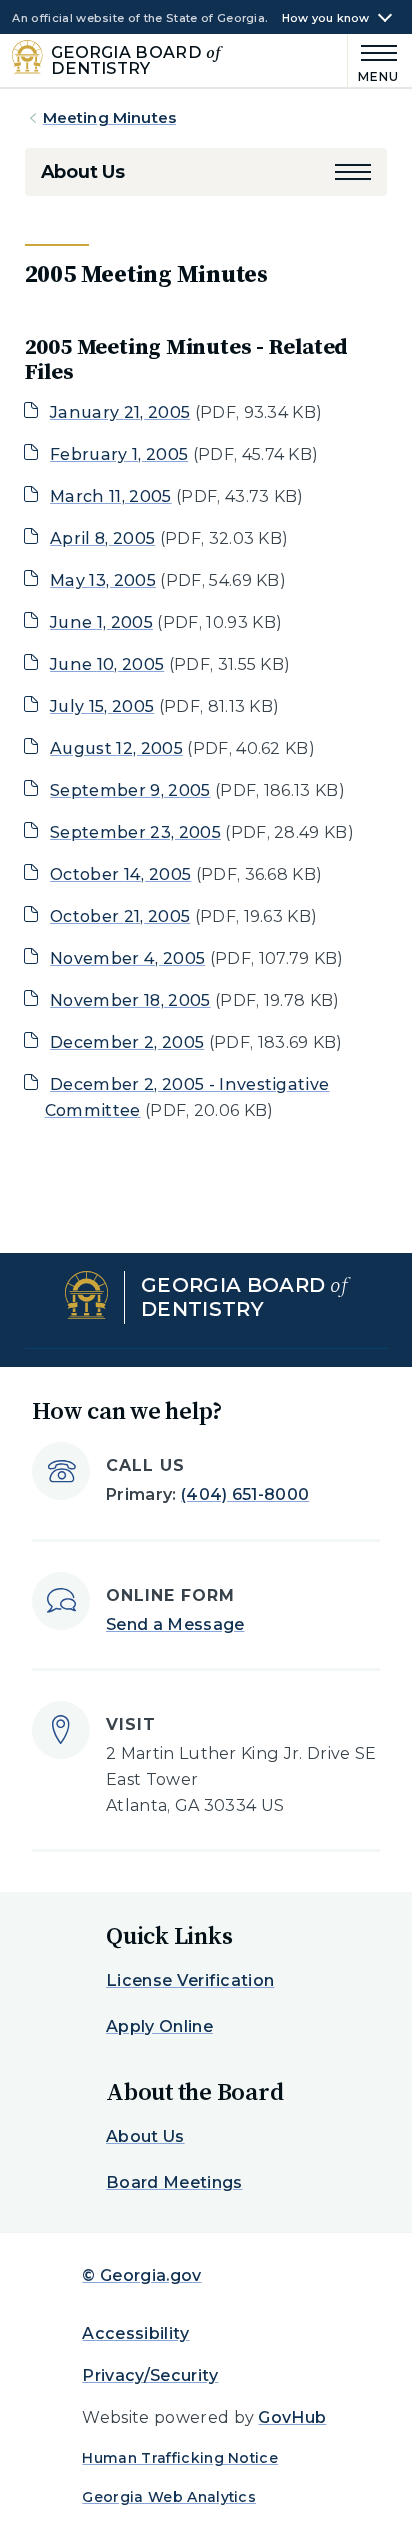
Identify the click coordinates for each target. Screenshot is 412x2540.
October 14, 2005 (120, 874)
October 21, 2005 (120, 916)
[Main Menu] (374, 60)
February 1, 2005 (119, 454)
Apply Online (159, 2026)
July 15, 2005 (102, 706)
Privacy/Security (150, 2375)
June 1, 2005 (101, 622)
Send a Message (175, 1624)
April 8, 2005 (102, 538)
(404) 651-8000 (245, 1494)
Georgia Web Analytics (169, 2497)
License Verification (190, 1980)
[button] (353, 172)
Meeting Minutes (109, 117)
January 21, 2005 (120, 412)
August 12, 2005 (116, 748)
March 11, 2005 (110, 496)
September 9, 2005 (130, 790)
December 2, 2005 (127, 1042)
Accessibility (135, 2333)
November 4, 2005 (127, 958)
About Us (83, 172)
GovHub (292, 2417)
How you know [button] (326, 18)
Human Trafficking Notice (180, 2458)
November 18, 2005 (130, 1000)
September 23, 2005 (135, 832)
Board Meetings (174, 2182)
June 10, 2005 (107, 664)
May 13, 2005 (103, 580)
